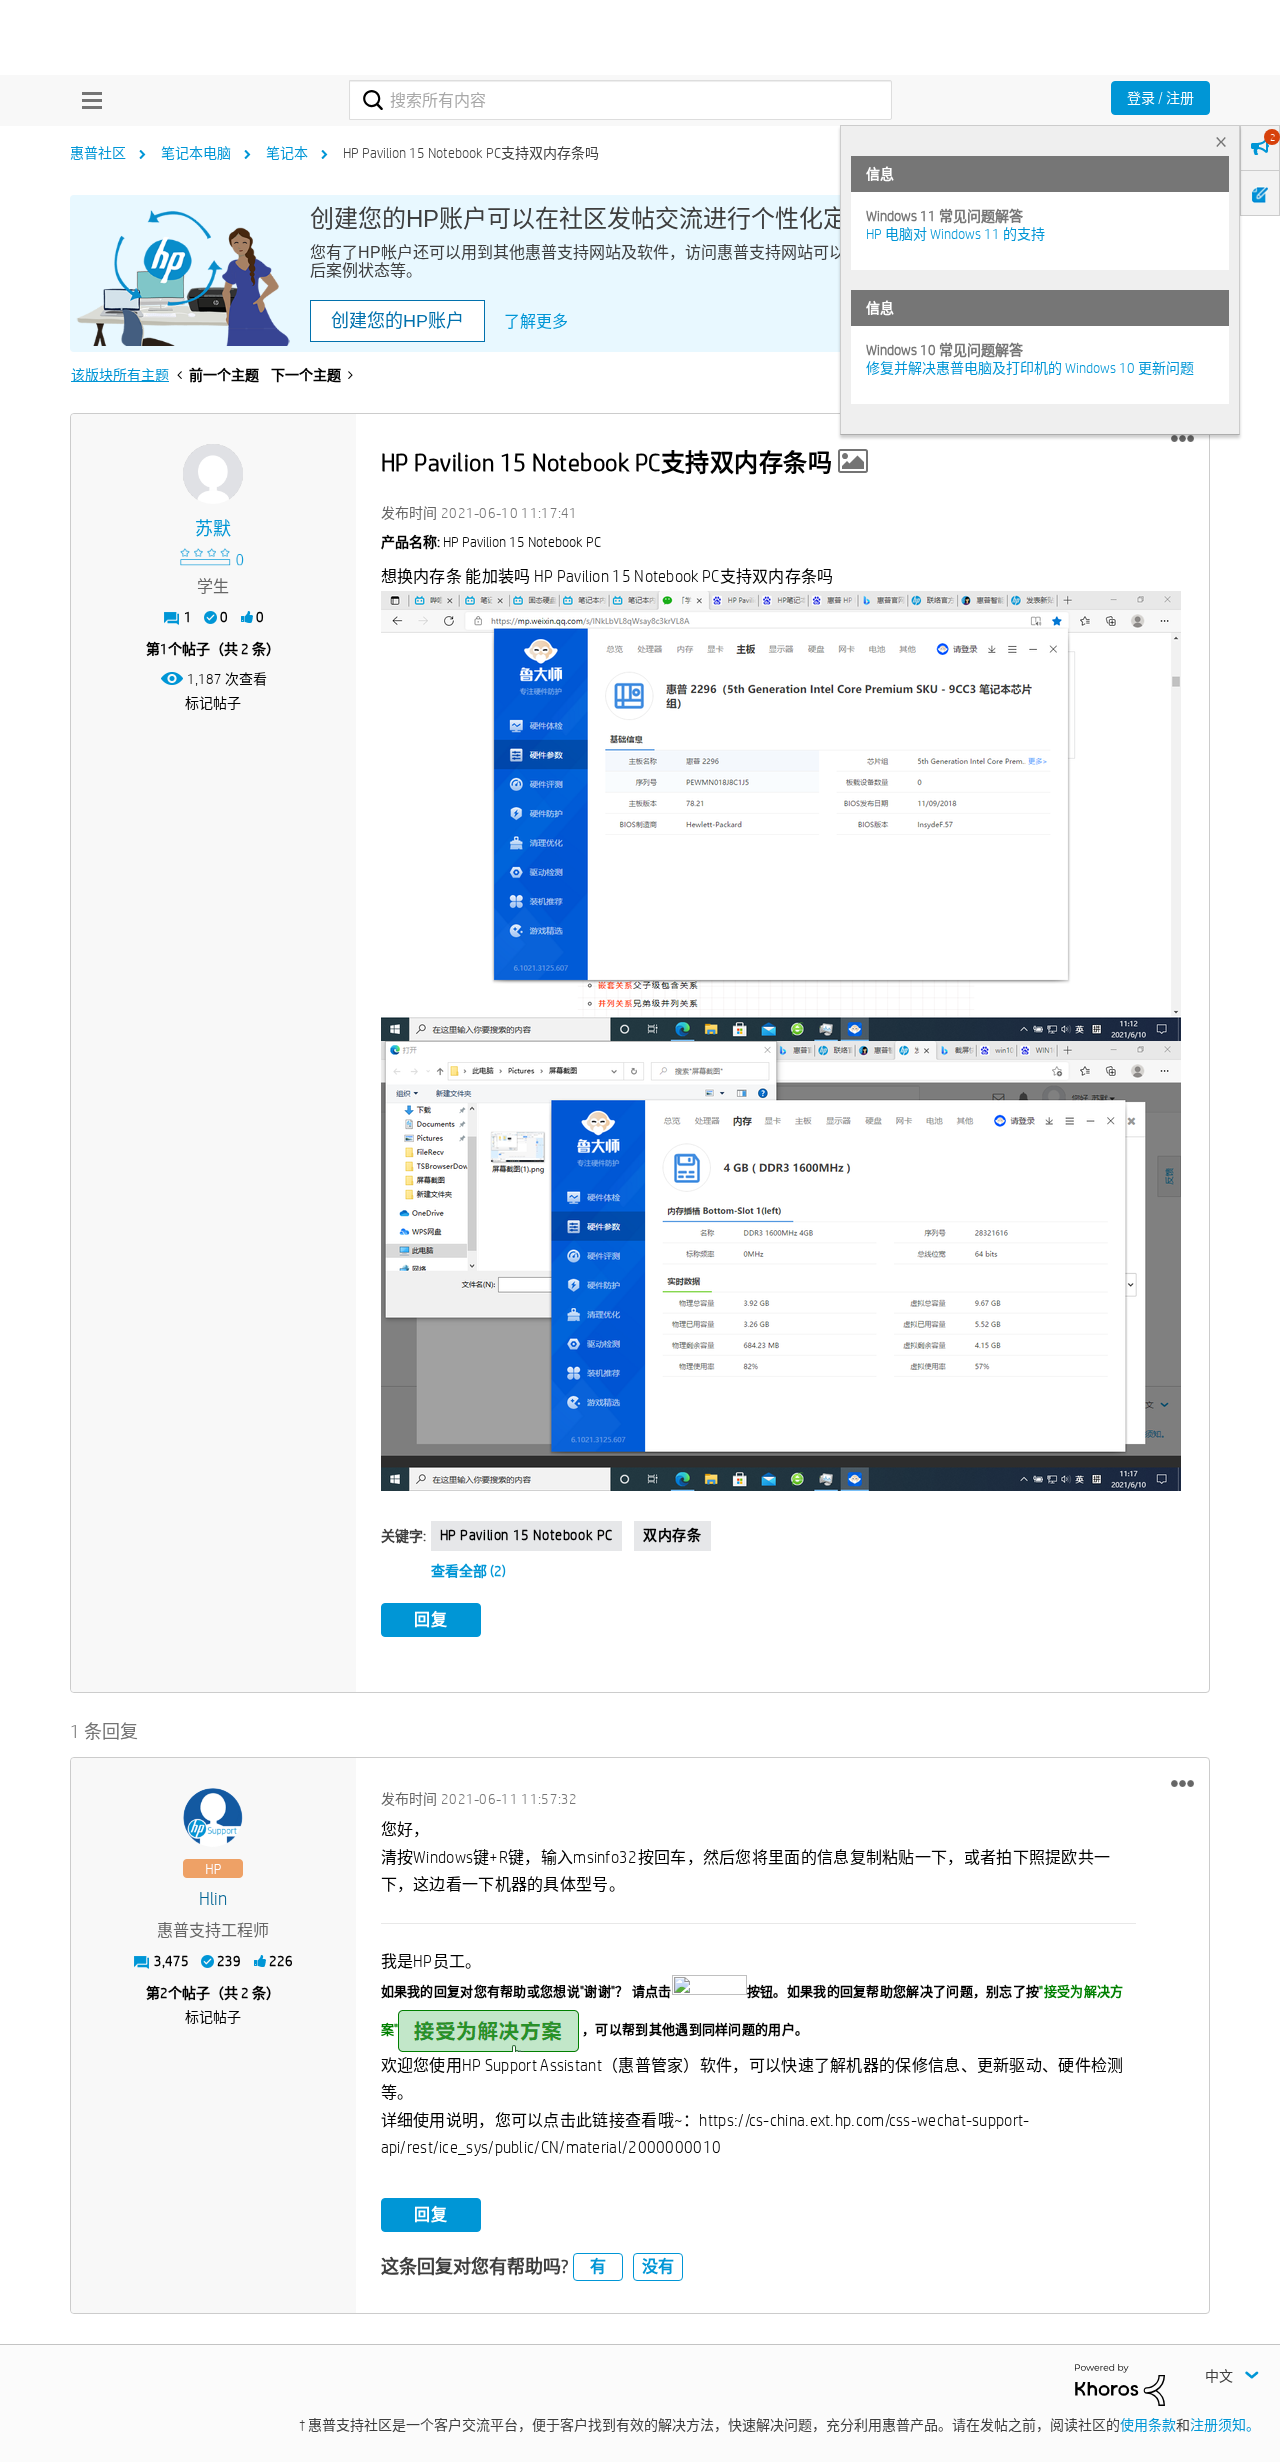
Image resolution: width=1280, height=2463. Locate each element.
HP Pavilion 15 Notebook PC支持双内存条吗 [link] (471, 153)
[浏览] (87, 100)
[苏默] (213, 474)
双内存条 (672, 1535)
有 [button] (598, 2266)
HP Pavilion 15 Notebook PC (527, 1535)
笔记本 (287, 153)
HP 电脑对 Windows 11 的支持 (955, 234)
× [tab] (1221, 141)
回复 (431, 1619)
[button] (1182, 439)
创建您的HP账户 (397, 321)
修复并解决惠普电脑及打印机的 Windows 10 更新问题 (1030, 368)
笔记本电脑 (196, 153)
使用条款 (1148, 2425)
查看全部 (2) (468, 1571)
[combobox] (620, 100)
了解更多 (536, 321)
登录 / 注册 (1160, 98)
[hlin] (213, 1818)
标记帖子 (213, 703)
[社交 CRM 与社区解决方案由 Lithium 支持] (1120, 2383)
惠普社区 (98, 153)
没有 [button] (658, 2266)
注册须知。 (1225, 2425)
